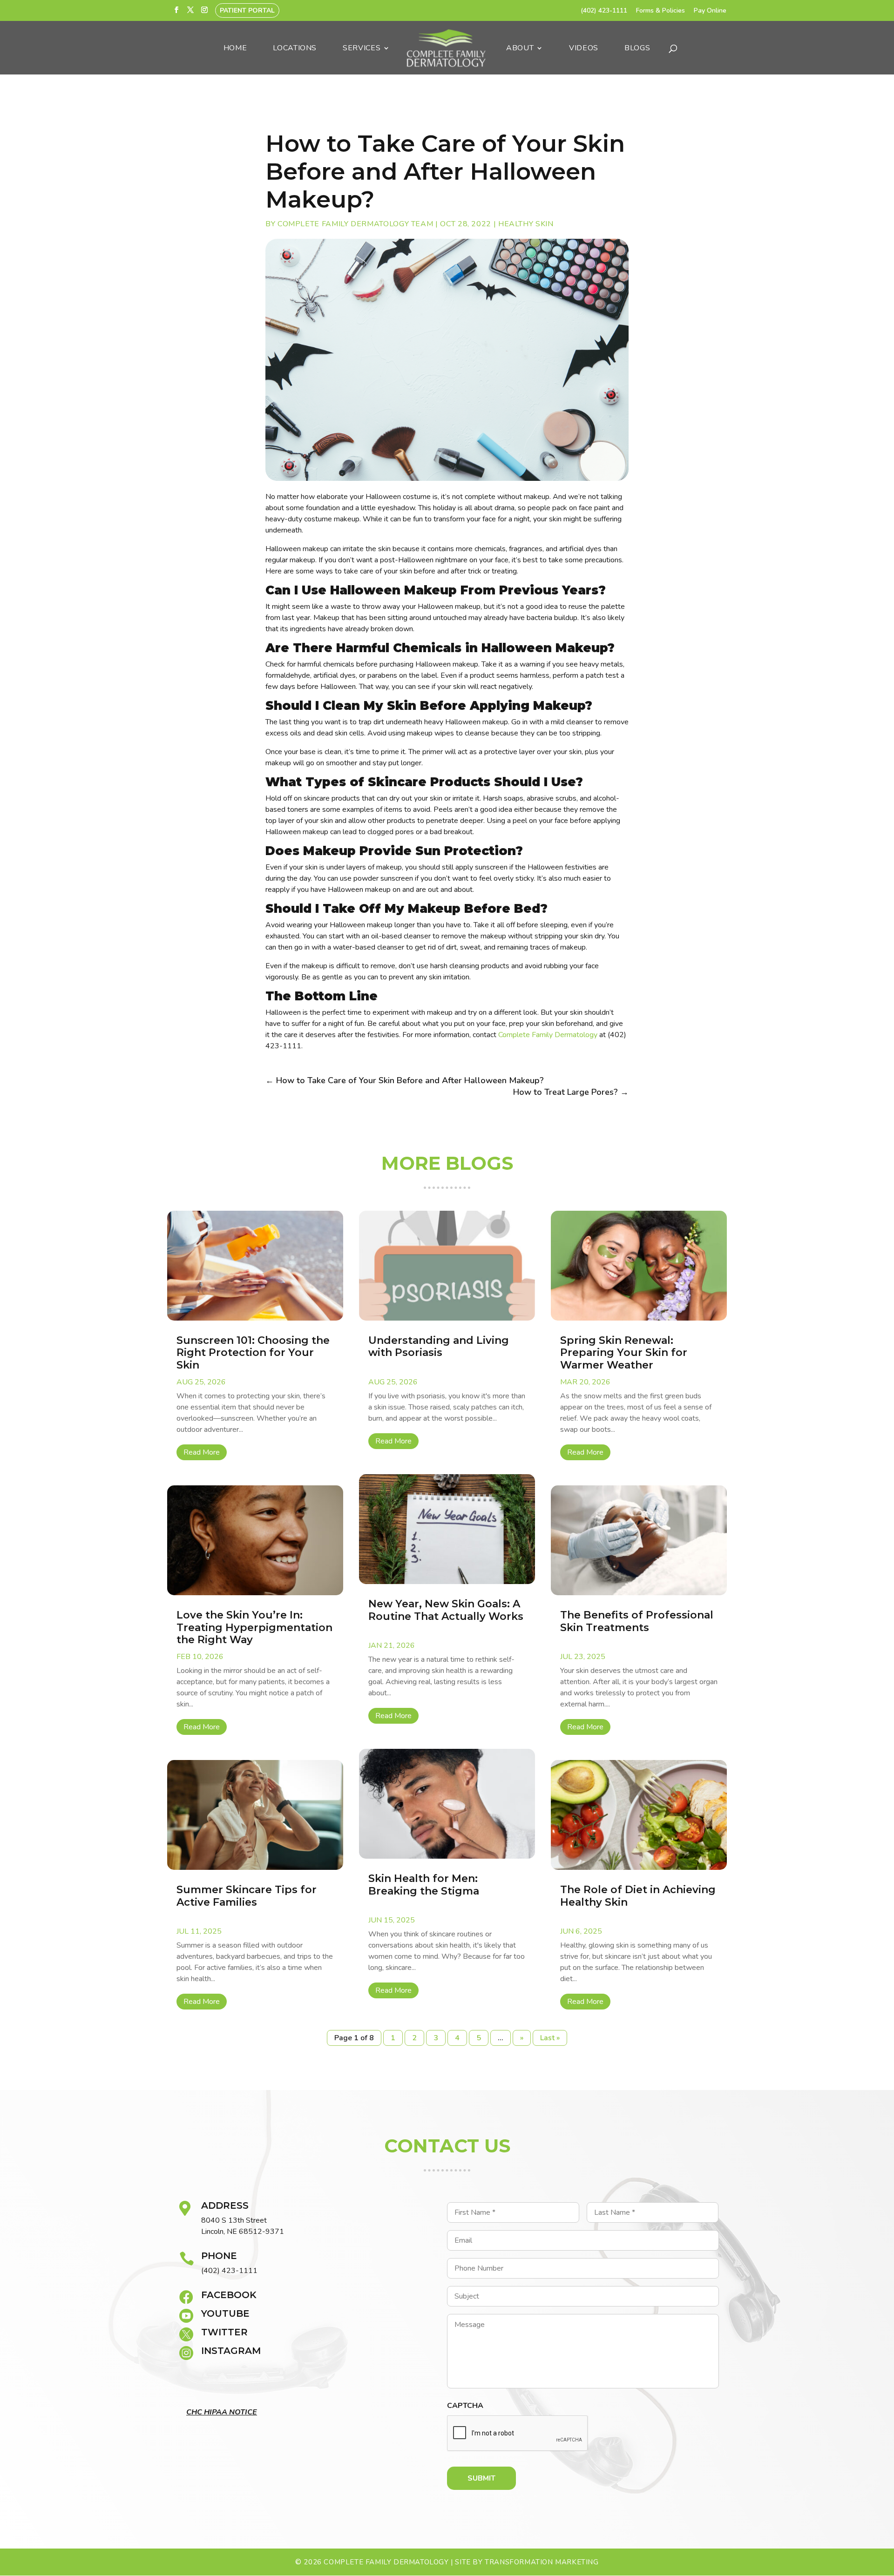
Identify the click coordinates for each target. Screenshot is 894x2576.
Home (235, 49)
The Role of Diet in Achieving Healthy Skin (638, 1896)
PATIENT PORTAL (247, 10)
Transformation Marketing (542, 2562)
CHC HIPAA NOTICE (222, 2412)
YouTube (225, 2313)
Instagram (231, 2351)
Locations (295, 49)
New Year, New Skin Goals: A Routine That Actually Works (446, 1610)
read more (202, 1452)
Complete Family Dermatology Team (355, 224)
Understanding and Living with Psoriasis (439, 1346)
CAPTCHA (465, 2406)
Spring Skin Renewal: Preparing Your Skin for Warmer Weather (624, 1353)
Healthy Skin (526, 224)
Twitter (224, 2332)
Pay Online (710, 11)
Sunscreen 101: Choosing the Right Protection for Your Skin (253, 1353)
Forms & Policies (660, 11)
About (520, 49)
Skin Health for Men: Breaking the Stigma (425, 1885)
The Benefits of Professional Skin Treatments (637, 1621)
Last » (550, 2038)
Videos (584, 49)
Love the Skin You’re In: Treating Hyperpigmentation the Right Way (254, 1627)
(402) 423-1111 (604, 11)
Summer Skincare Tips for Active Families (247, 1896)
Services (362, 49)
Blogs (637, 49)
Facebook (229, 2295)
